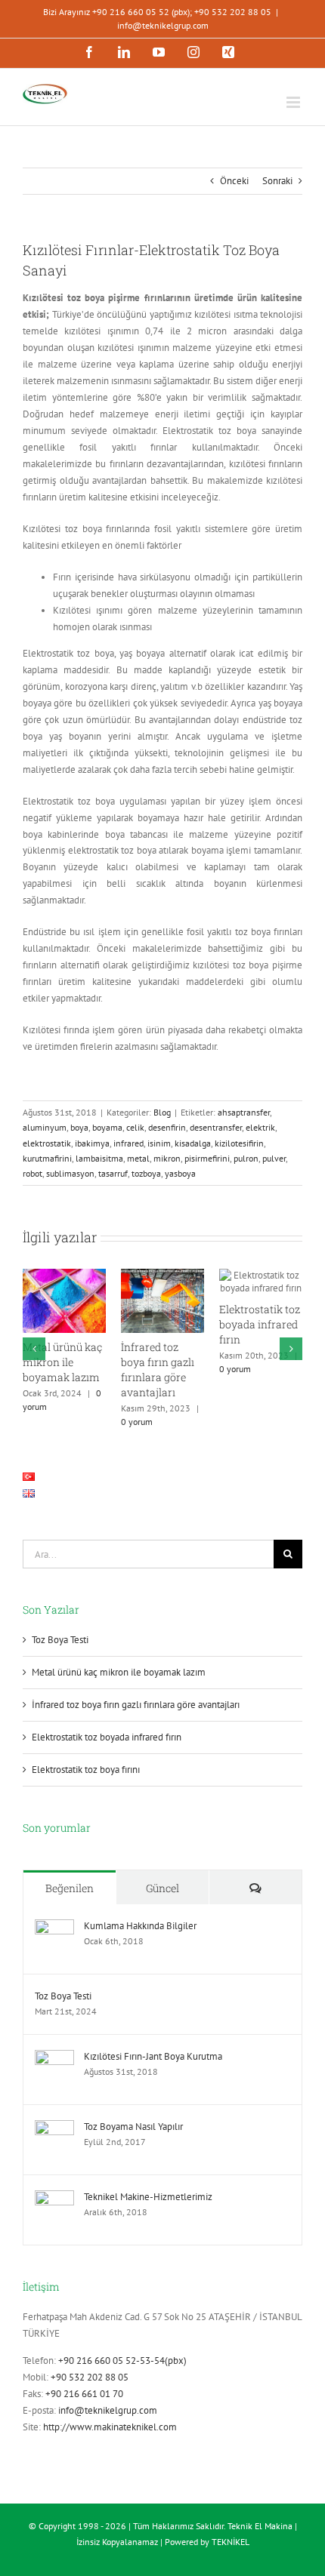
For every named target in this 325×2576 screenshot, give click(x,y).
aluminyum (45, 1127)
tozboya (146, 1173)
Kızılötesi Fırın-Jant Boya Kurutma (153, 2056)
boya (79, 1127)
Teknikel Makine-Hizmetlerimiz (148, 2197)
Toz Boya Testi (60, 1640)
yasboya (180, 1173)
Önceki (234, 181)
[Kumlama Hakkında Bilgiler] (54, 1927)
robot (32, 1173)
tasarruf (113, 1173)
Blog (162, 1112)
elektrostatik (47, 1143)
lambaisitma (99, 1158)
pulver (274, 1158)
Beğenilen (70, 1888)
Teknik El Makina (260, 2526)
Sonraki (277, 181)
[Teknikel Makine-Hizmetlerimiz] (54, 2198)
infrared (128, 1143)
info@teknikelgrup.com (163, 25)
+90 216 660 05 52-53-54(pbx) (122, 2361)
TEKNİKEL (231, 2542)
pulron (246, 1158)
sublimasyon (70, 1173)
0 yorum (137, 1422)
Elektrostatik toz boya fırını (86, 1770)
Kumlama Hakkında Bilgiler (140, 1926)
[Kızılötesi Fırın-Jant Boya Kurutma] (54, 2058)
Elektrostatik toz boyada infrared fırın (260, 1324)
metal (138, 1158)
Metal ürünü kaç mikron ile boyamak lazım (62, 1362)
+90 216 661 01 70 (84, 2394)
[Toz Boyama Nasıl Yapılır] (54, 2128)
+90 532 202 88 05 (90, 2377)
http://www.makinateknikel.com (110, 2427)
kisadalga (193, 1143)
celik (135, 1127)
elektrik (260, 1127)
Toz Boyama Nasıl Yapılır (133, 2127)
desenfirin (167, 1127)
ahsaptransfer (244, 1112)
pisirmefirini (207, 1158)
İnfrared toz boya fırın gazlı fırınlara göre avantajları (158, 1370)
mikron (167, 1158)
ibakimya (92, 1143)
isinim (159, 1143)
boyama (107, 1127)
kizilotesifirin (239, 1143)
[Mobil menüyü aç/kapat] (294, 102)
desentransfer (216, 1127)
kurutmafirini (47, 1158)
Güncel (162, 1888)
